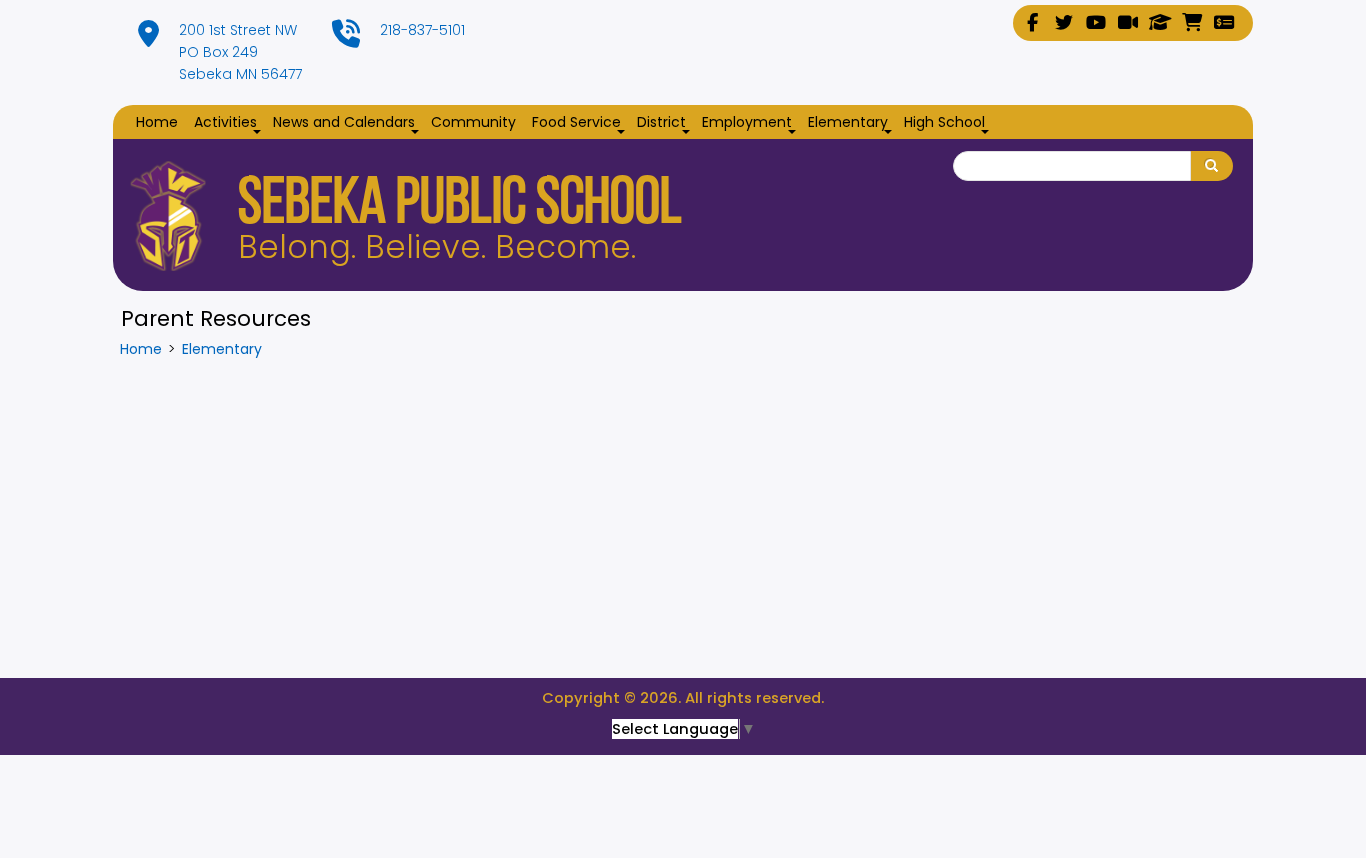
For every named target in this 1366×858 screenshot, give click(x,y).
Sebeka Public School (460, 206)
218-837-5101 (422, 30)
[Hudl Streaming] (1128, 23)
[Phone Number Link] (346, 39)
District (665, 123)
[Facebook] (1032, 23)
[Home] (168, 216)
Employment (751, 123)
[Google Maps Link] (148, 39)
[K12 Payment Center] (1224, 23)
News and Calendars (348, 123)
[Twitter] (1064, 23)
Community (473, 122)
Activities (229, 123)
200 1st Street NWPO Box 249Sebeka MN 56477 (240, 52)
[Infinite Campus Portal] (1160, 23)
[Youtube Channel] (1096, 23)
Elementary (852, 123)
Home (157, 122)
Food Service (580, 123)
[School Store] (1192, 23)
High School (948, 123)
